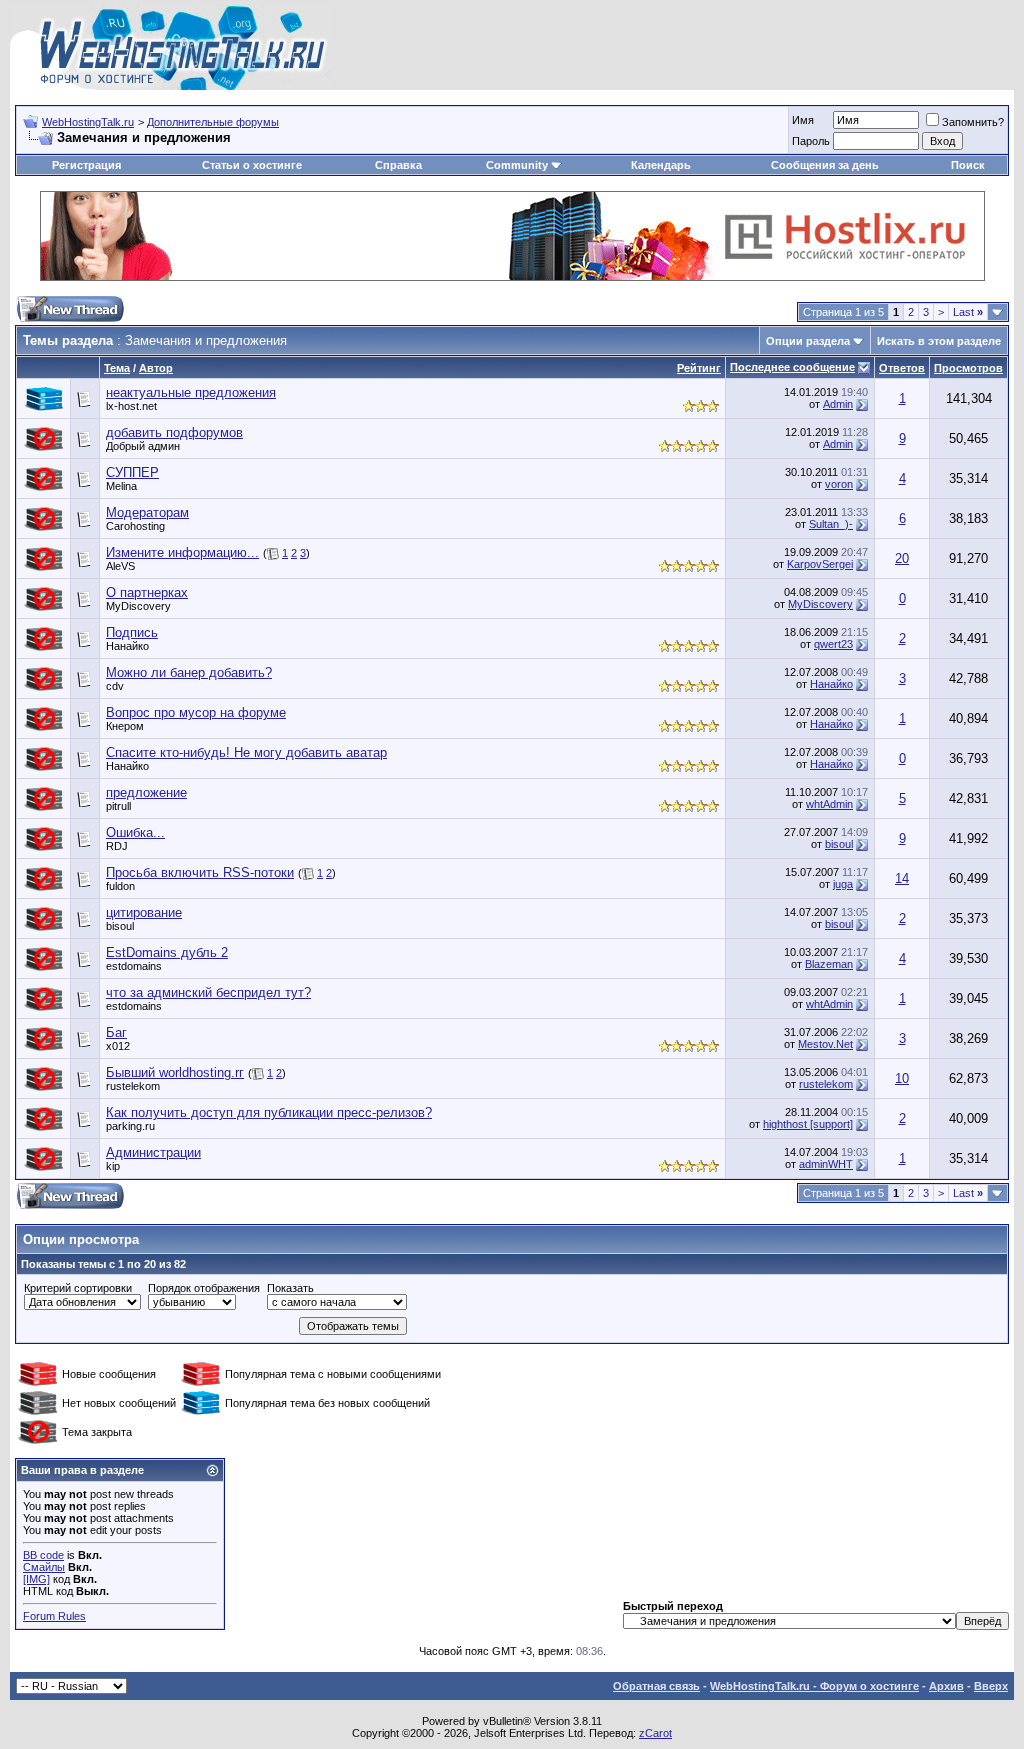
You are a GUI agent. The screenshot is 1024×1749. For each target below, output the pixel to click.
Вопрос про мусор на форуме (196, 712)
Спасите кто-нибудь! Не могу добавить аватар (246, 752)
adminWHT (826, 1164)
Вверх (991, 1686)
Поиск (968, 165)
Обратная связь (656, 1686)
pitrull (118, 806)
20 (902, 558)
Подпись (132, 632)
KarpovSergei (820, 564)
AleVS (120, 566)
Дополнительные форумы (213, 122)
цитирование (144, 912)
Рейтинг (699, 368)
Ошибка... (135, 832)
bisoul (839, 844)
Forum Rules (54, 1616)
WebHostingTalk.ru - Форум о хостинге (814, 1686)
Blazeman (829, 964)
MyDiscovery (138, 606)
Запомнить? (973, 122)
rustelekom (133, 1086)
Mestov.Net (825, 1044)
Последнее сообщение (792, 367)
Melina (121, 486)
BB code (43, 1555)
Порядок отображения (204, 1288)
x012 (118, 1046)
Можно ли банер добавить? (189, 672)
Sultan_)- (831, 524)
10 (902, 1078)
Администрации (153, 1152)
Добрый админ (143, 446)
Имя (803, 120)
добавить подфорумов (174, 432)
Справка (398, 165)
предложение (146, 792)
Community (517, 165)
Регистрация (86, 165)
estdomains (134, 966)
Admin (838, 404)
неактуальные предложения (191, 392)
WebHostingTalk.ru (88, 122)
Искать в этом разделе (939, 341)
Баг (116, 1032)
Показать (290, 1288)
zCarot (655, 1733)
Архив (946, 1686)
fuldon (120, 886)
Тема (117, 368)
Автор (156, 368)
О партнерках (147, 592)
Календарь (661, 165)
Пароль (811, 141)
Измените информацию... (182, 552)
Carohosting (135, 526)
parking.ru (130, 1126)
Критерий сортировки (78, 1288)
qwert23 (833, 644)
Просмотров (968, 368)
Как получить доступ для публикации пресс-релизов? (269, 1112)
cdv (115, 686)
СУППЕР (132, 472)
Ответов (902, 368)
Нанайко (127, 646)
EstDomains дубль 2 (167, 952)
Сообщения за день (825, 165)
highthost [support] (808, 1124)
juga (843, 884)
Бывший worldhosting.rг (175, 1072)
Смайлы (44, 1567)
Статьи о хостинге (252, 165)
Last (968, 312)
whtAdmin (829, 804)
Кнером (125, 726)
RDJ (117, 846)
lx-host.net (131, 406)
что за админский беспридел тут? (208, 992)
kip (113, 1166)
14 (902, 878)
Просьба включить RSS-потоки (200, 872)
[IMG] (36, 1579)
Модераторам (147, 512)
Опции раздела (808, 341)
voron (839, 484)
